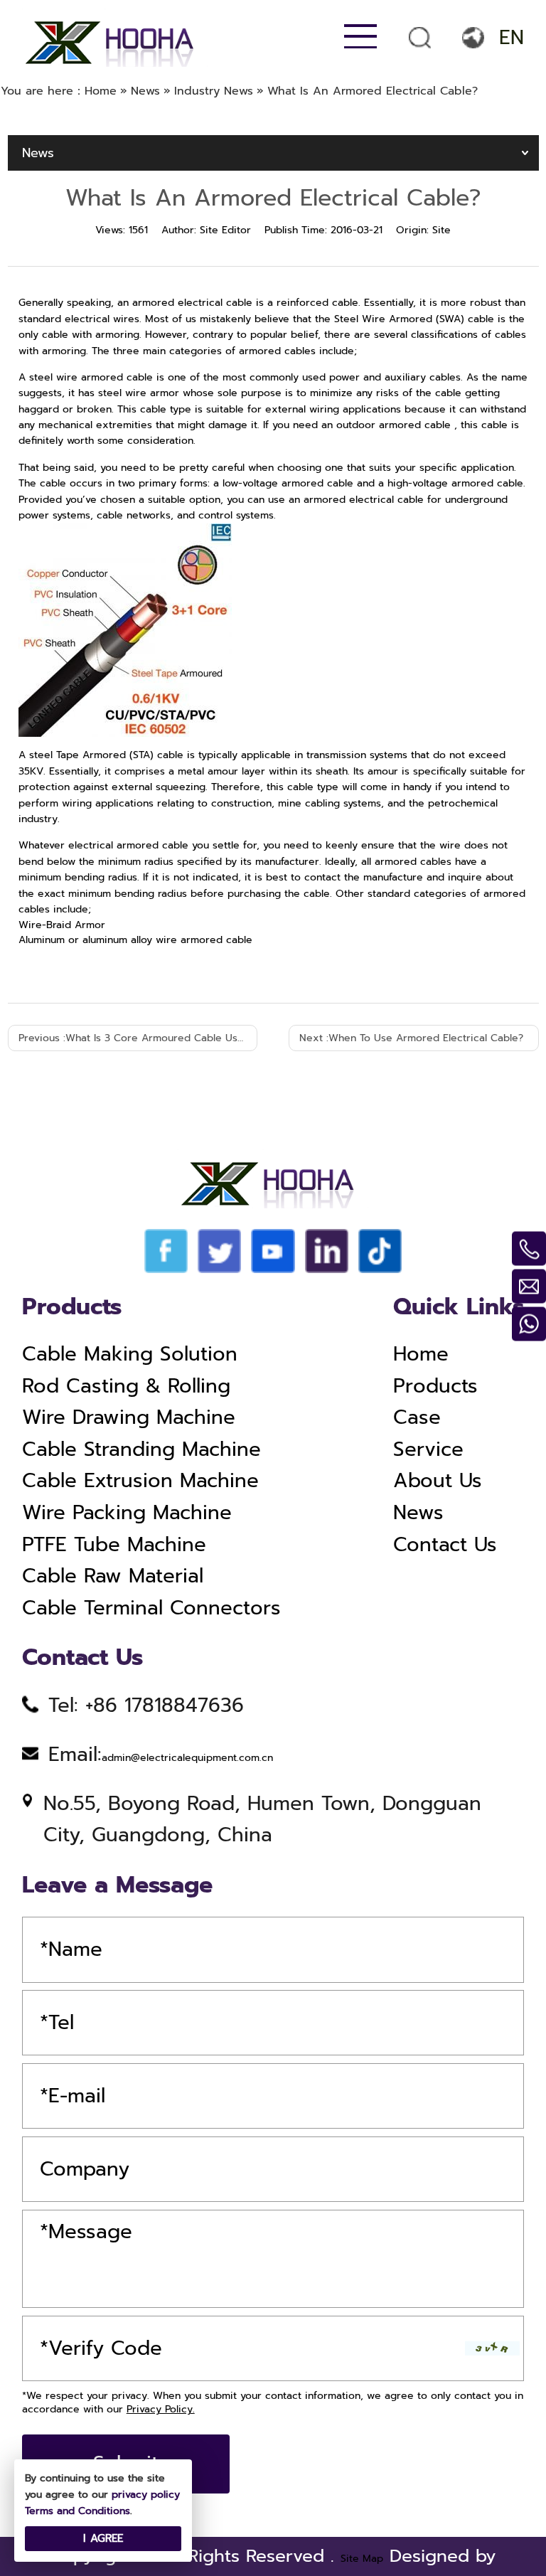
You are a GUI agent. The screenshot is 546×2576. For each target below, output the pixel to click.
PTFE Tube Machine (114, 1545)
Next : (411, 1038)
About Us (438, 1481)
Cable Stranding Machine (141, 1449)
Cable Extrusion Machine (140, 1481)
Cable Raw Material (113, 1576)
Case (417, 1417)
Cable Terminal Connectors (151, 1608)
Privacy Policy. (161, 2409)
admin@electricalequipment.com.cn (187, 1758)
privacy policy (146, 2495)
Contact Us (445, 1545)
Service (428, 1449)
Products (435, 1386)
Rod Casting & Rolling (126, 1386)
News (418, 1513)
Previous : (138, 1038)
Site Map (362, 2559)
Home (421, 1354)
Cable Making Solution (130, 1354)
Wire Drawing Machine (129, 1417)
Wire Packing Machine (127, 1513)
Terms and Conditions (77, 2511)
